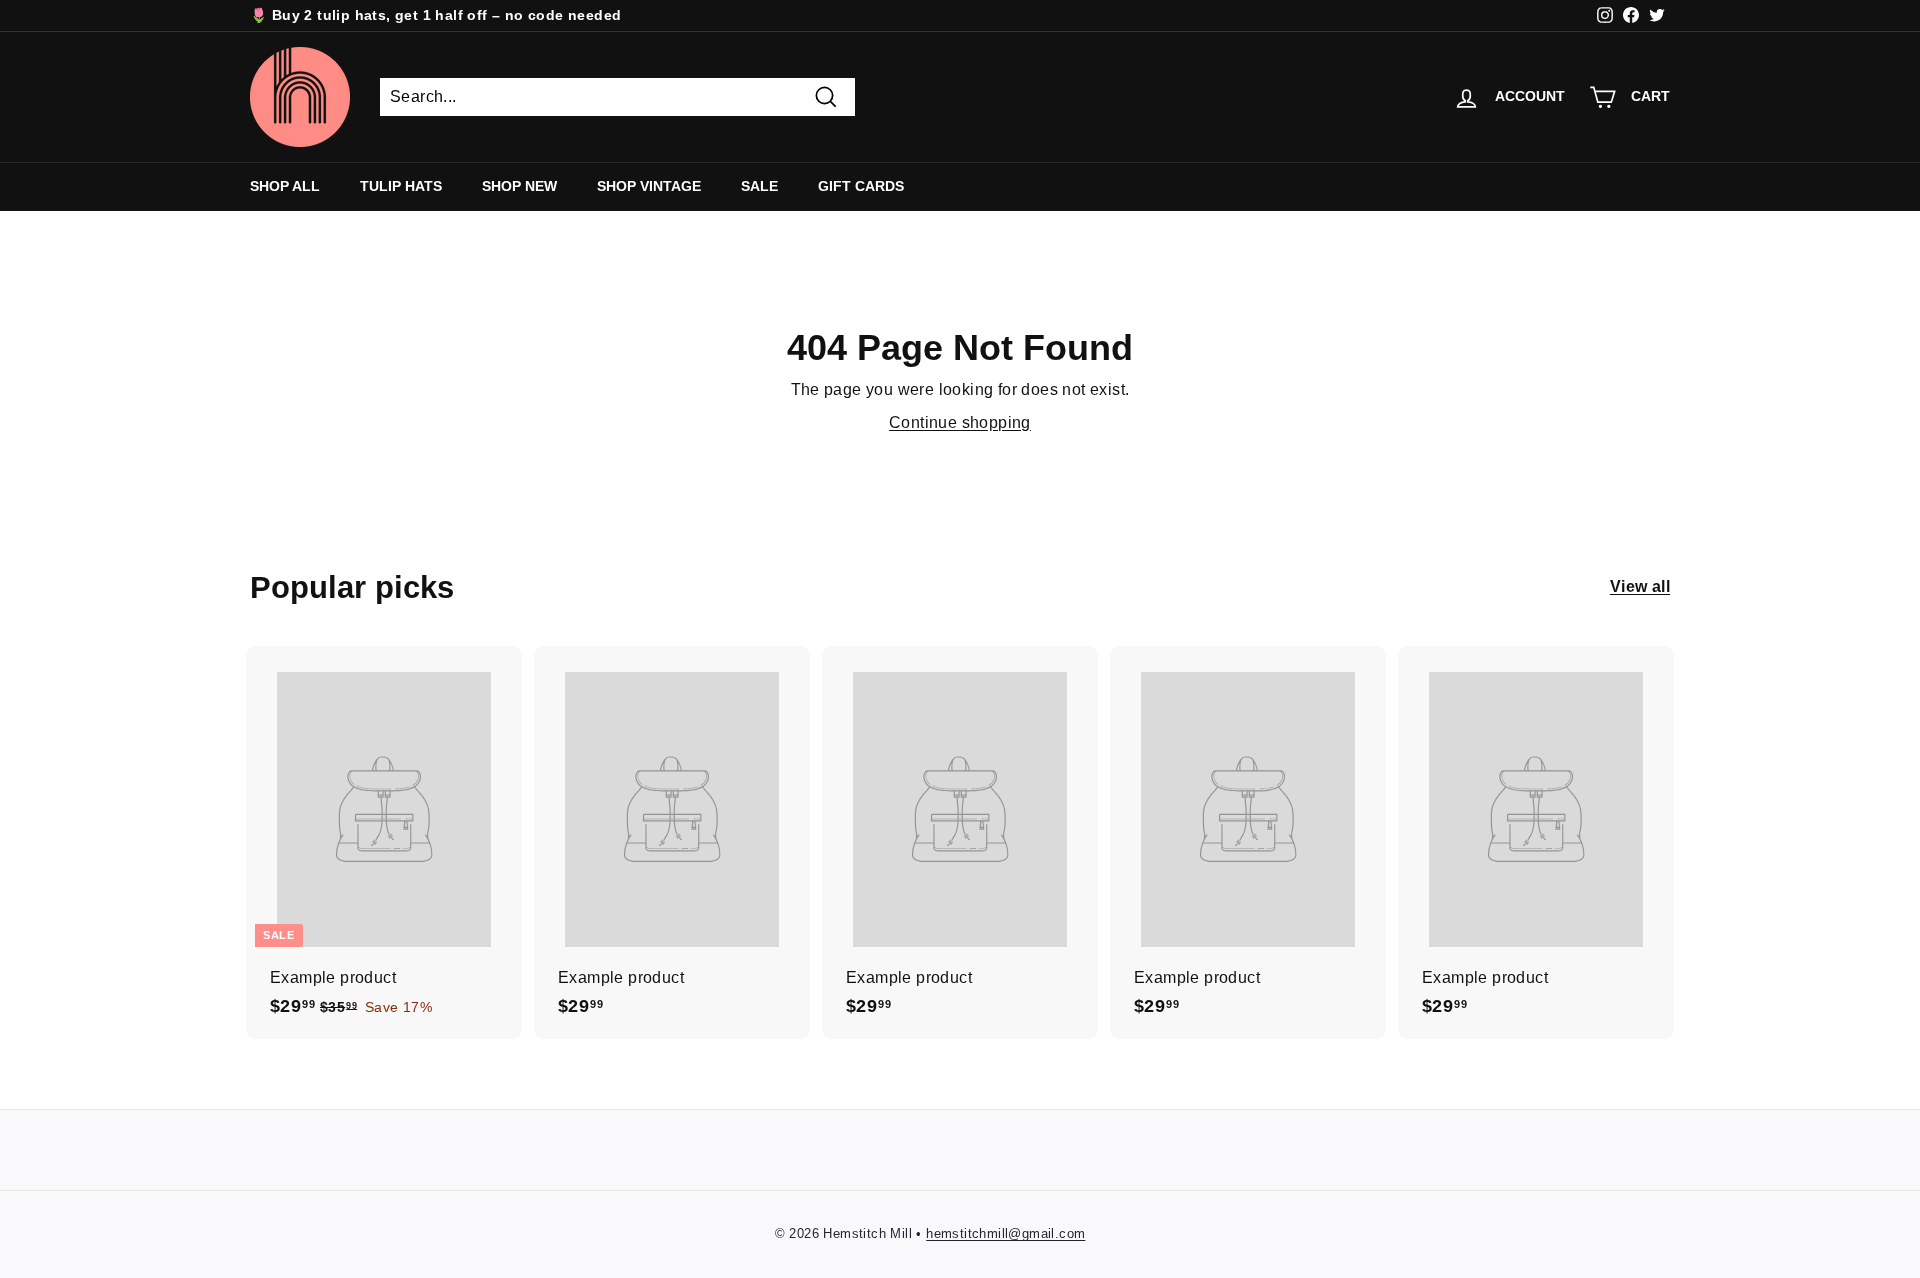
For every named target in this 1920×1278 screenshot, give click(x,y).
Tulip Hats (401, 186)
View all (1640, 586)
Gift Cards (861, 186)
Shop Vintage (649, 186)
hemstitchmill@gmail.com (1005, 1233)
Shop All (285, 186)
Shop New (519, 186)
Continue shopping (960, 422)
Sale (759, 186)
